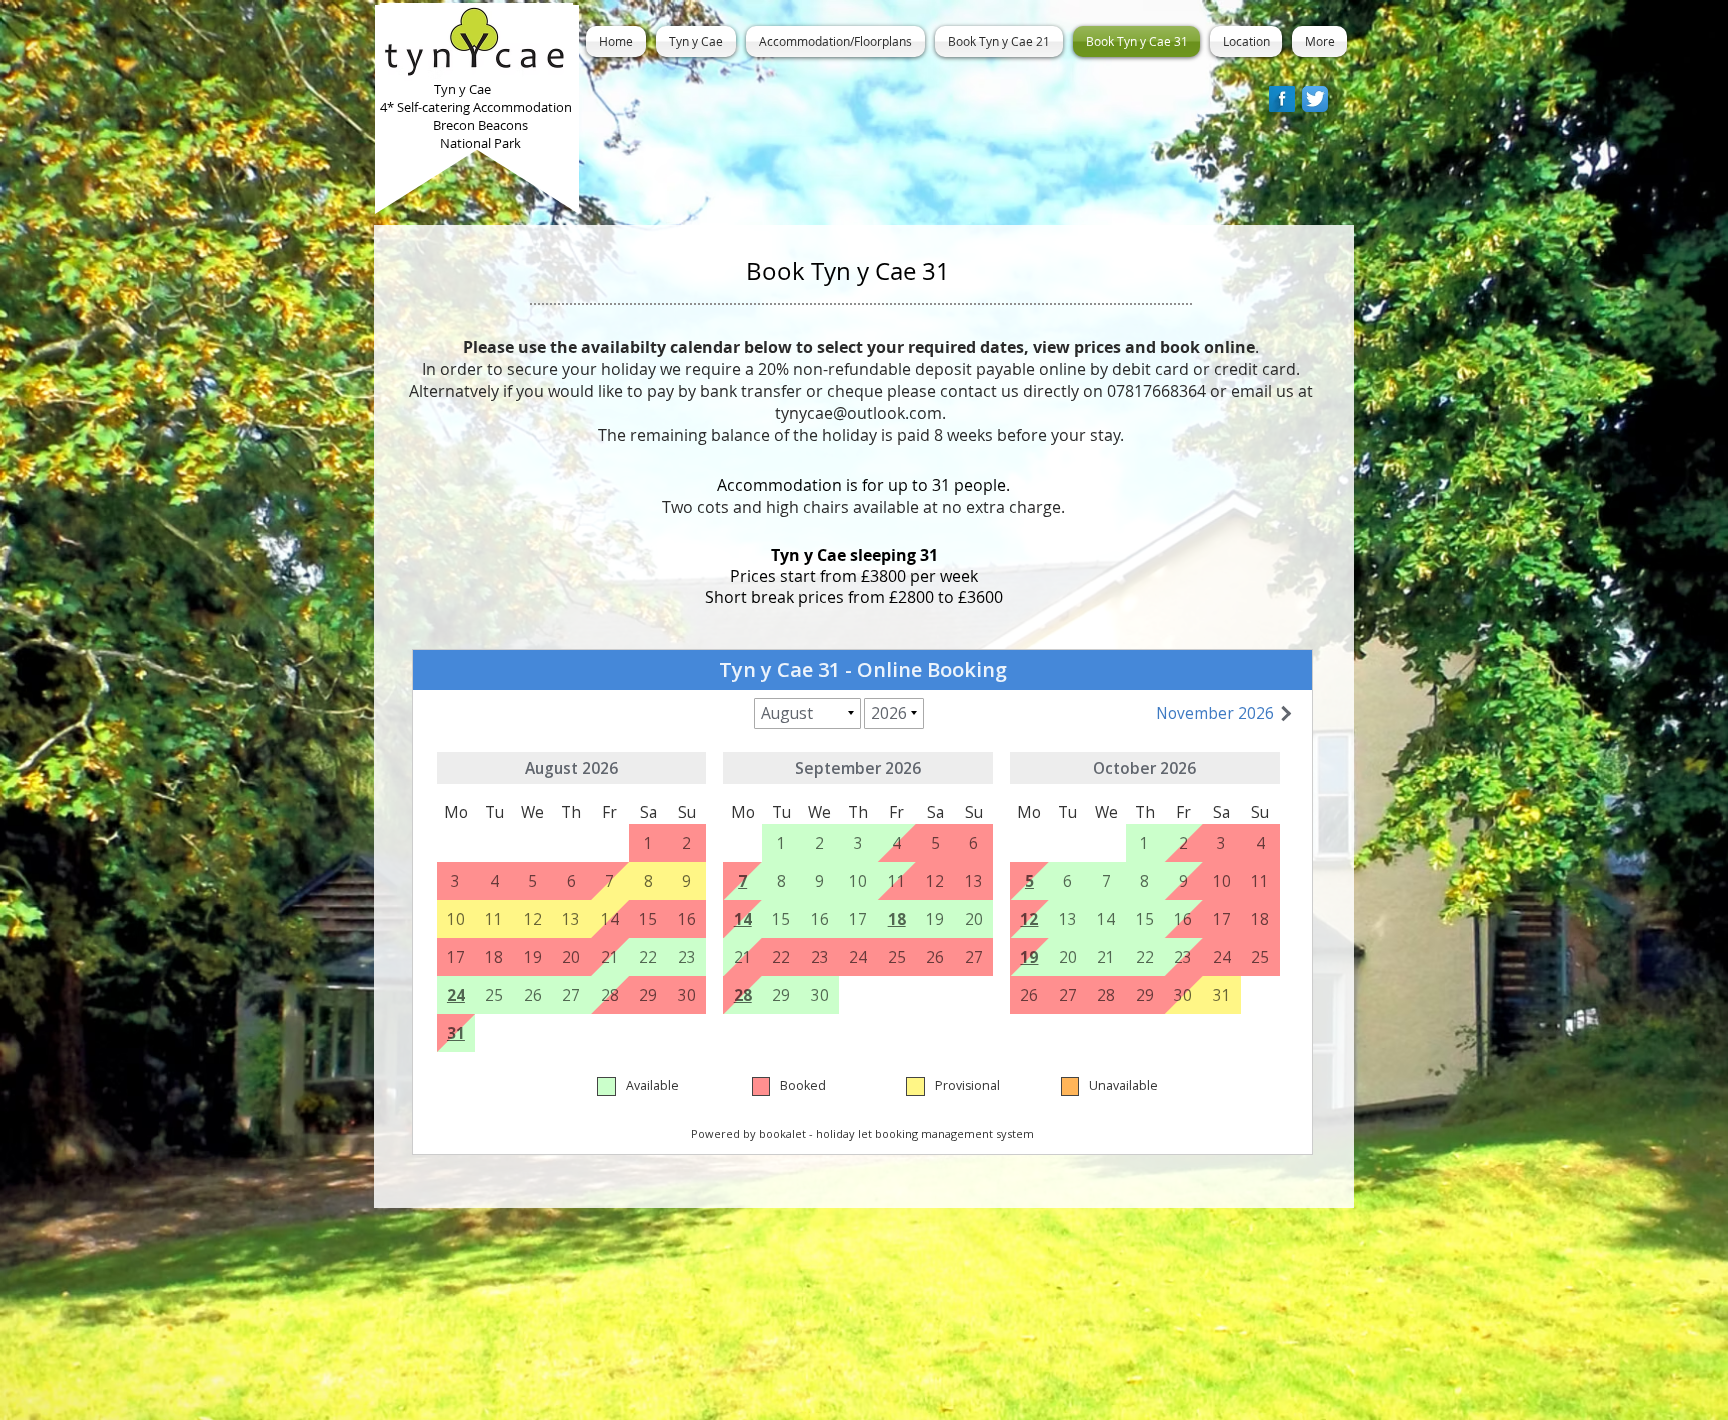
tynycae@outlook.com (858, 413)
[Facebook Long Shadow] (1282, 99)
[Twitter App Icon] (1315, 99)
